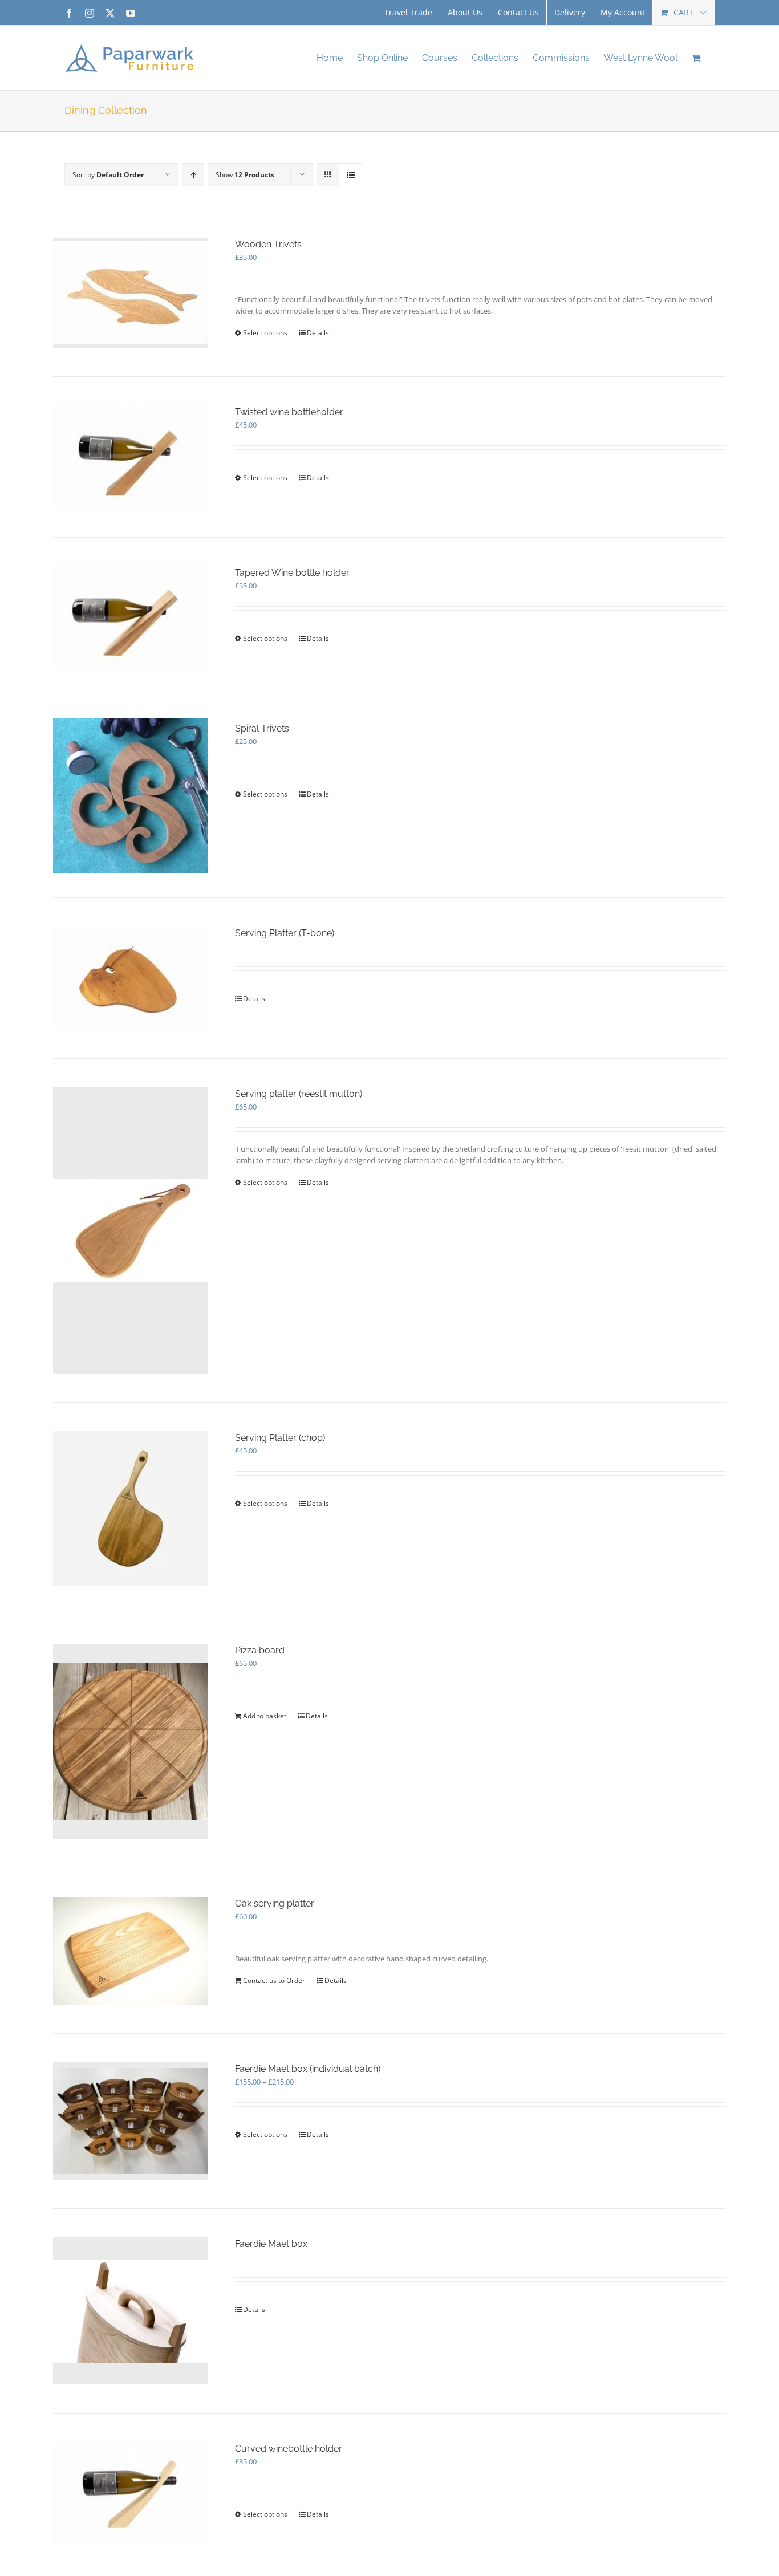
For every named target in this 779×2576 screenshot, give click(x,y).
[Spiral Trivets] (130, 795)
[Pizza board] (130, 1742)
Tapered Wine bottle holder (292, 573)
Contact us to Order (274, 1980)
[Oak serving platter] (130, 1951)
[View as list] (350, 175)
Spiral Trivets (262, 728)
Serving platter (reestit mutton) (299, 1094)
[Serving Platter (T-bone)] (130, 978)
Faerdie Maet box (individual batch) (308, 2069)
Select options (265, 333)
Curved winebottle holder (289, 2449)
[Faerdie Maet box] (130, 2311)
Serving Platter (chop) (280, 1438)
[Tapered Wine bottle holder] (130, 615)
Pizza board (260, 1650)
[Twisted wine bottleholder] (130, 457)
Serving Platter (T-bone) (285, 933)
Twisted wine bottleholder (289, 412)
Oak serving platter (275, 1903)
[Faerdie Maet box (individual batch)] (130, 2121)
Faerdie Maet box (271, 2244)
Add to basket (265, 1716)
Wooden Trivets (268, 244)
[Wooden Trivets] (130, 293)
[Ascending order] (193, 175)
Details (318, 333)
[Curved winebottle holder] (130, 2494)
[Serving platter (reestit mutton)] (130, 1231)
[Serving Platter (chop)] (130, 1508)
